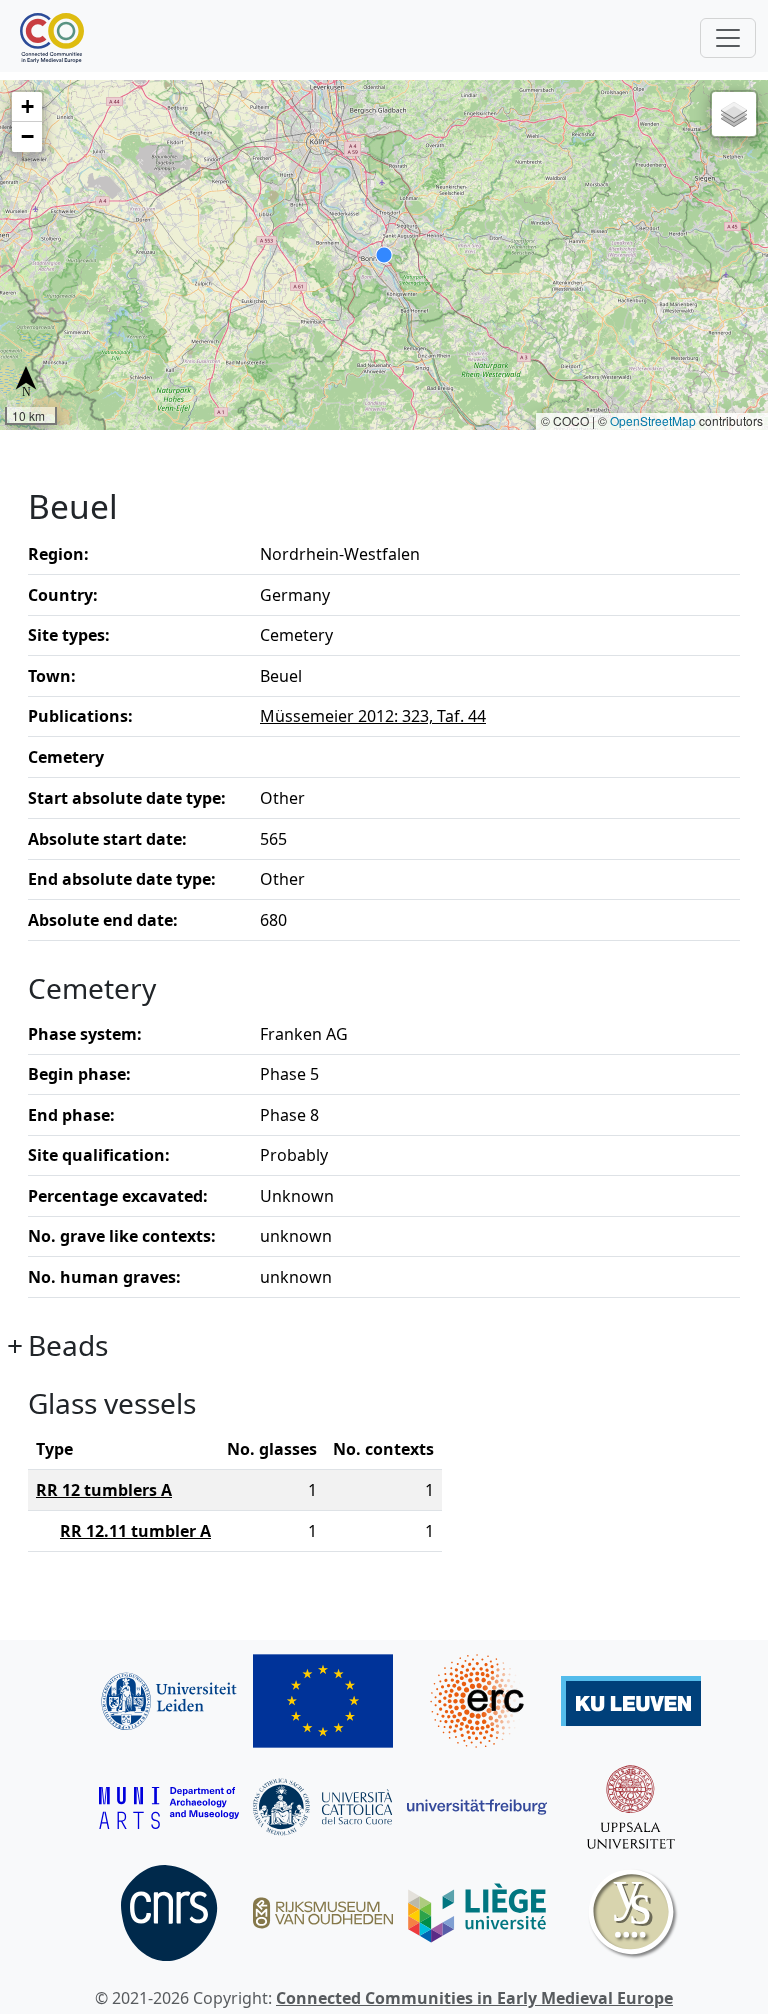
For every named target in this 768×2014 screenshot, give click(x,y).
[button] (27, 107)
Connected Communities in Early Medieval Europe (474, 1998)
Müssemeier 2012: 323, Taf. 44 (373, 716)
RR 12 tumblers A (104, 1490)
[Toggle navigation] (728, 38)
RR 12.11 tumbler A (135, 1531)
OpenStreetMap (653, 420)
